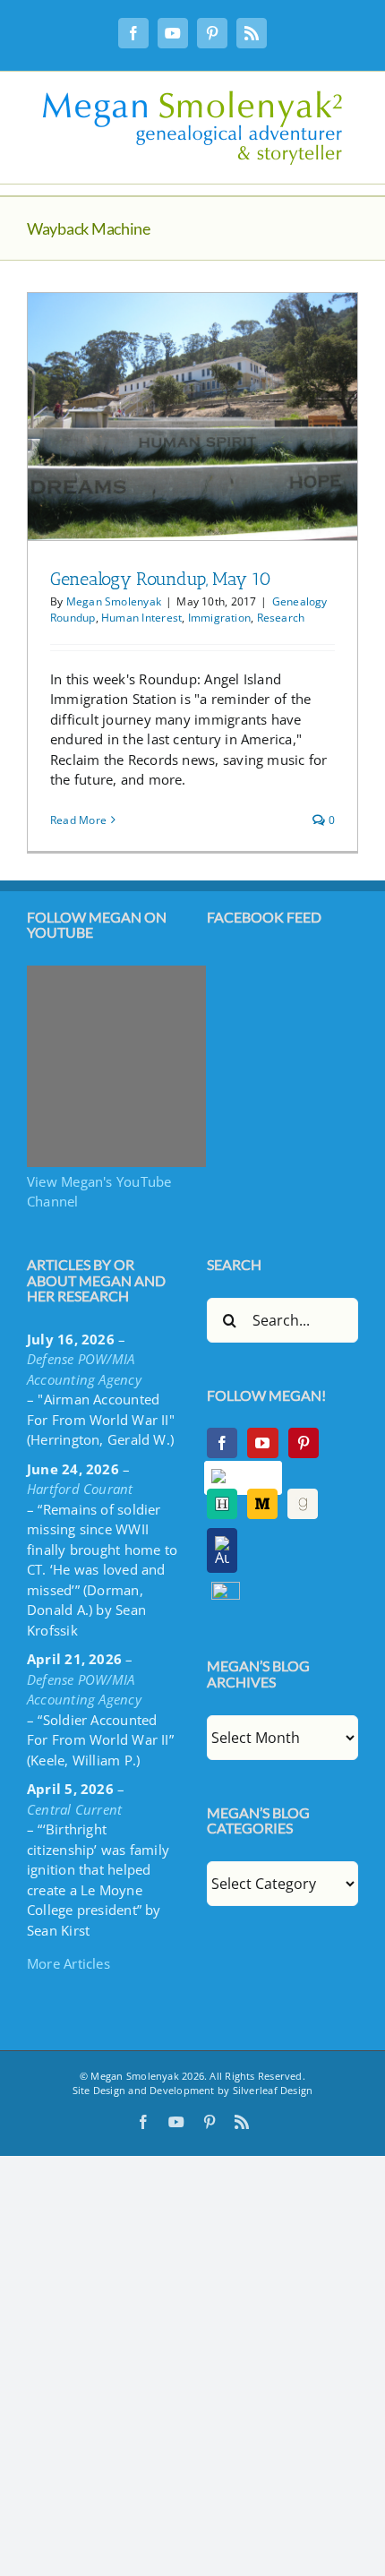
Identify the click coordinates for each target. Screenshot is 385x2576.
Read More (78, 820)
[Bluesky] (244, 1478)
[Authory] (222, 1550)
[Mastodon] (226, 1592)
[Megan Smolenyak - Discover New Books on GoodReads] (303, 1504)
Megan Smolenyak (114, 601)
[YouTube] (262, 1443)
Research (281, 618)
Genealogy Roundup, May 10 (161, 579)
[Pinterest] (304, 1443)
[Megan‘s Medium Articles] (262, 1504)
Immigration (219, 618)
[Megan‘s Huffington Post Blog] (222, 1504)
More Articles (68, 1963)
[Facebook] (222, 1443)
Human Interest (141, 618)
